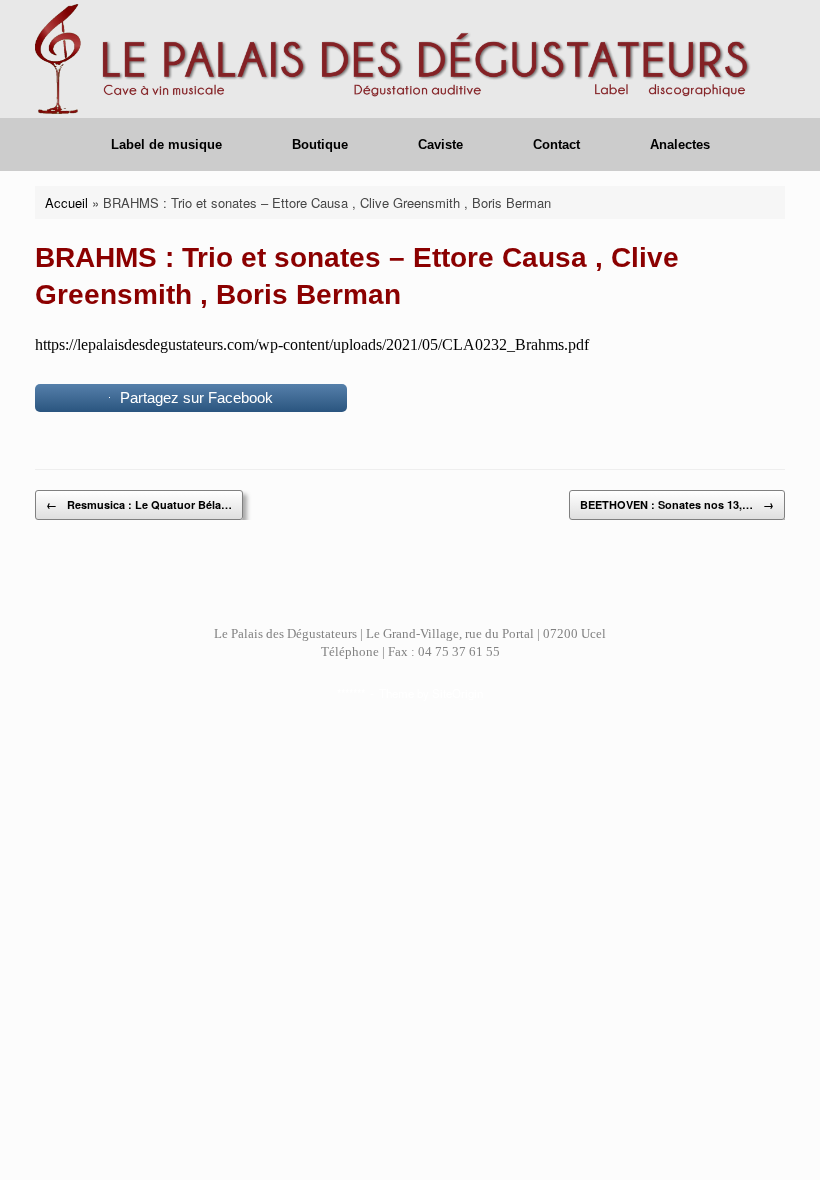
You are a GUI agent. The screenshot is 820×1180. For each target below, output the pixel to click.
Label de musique (166, 144)
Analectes (680, 144)
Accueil (66, 202)
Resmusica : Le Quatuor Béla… (139, 504)
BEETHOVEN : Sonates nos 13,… (677, 504)
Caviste (440, 144)
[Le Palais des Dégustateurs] (397, 59)
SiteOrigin (457, 693)
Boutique (320, 144)
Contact (556, 144)
